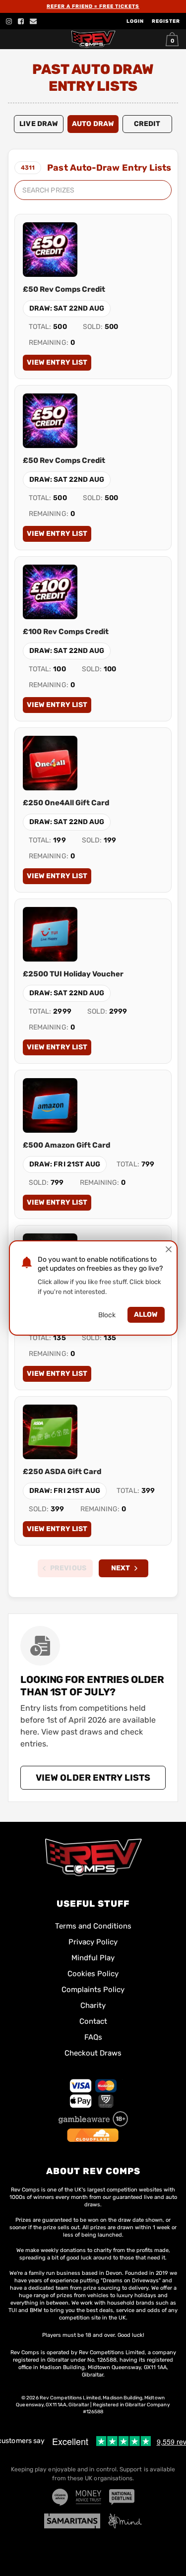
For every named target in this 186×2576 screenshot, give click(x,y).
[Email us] (33, 21)
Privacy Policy (93, 1942)
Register (166, 21)
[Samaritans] (72, 2521)
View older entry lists (93, 1778)
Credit (147, 124)
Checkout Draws (93, 2053)
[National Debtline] (122, 2497)
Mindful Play (93, 1958)
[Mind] (125, 2521)
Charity (93, 2005)
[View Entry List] (50, 250)
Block (107, 1315)
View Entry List (57, 362)
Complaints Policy (93, 1990)
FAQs (93, 2037)
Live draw (39, 124)
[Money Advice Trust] (89, 2497)
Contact (93, 2021)
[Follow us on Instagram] (9, 21)
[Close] (169, 1249)
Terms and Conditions (93, 1926)
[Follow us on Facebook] (21, 21)
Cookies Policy (93, 1974)
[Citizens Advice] (60, 2497)
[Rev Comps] (93, 1857)
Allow (146, 1315)
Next (121, 1568)
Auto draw (93, 124)
